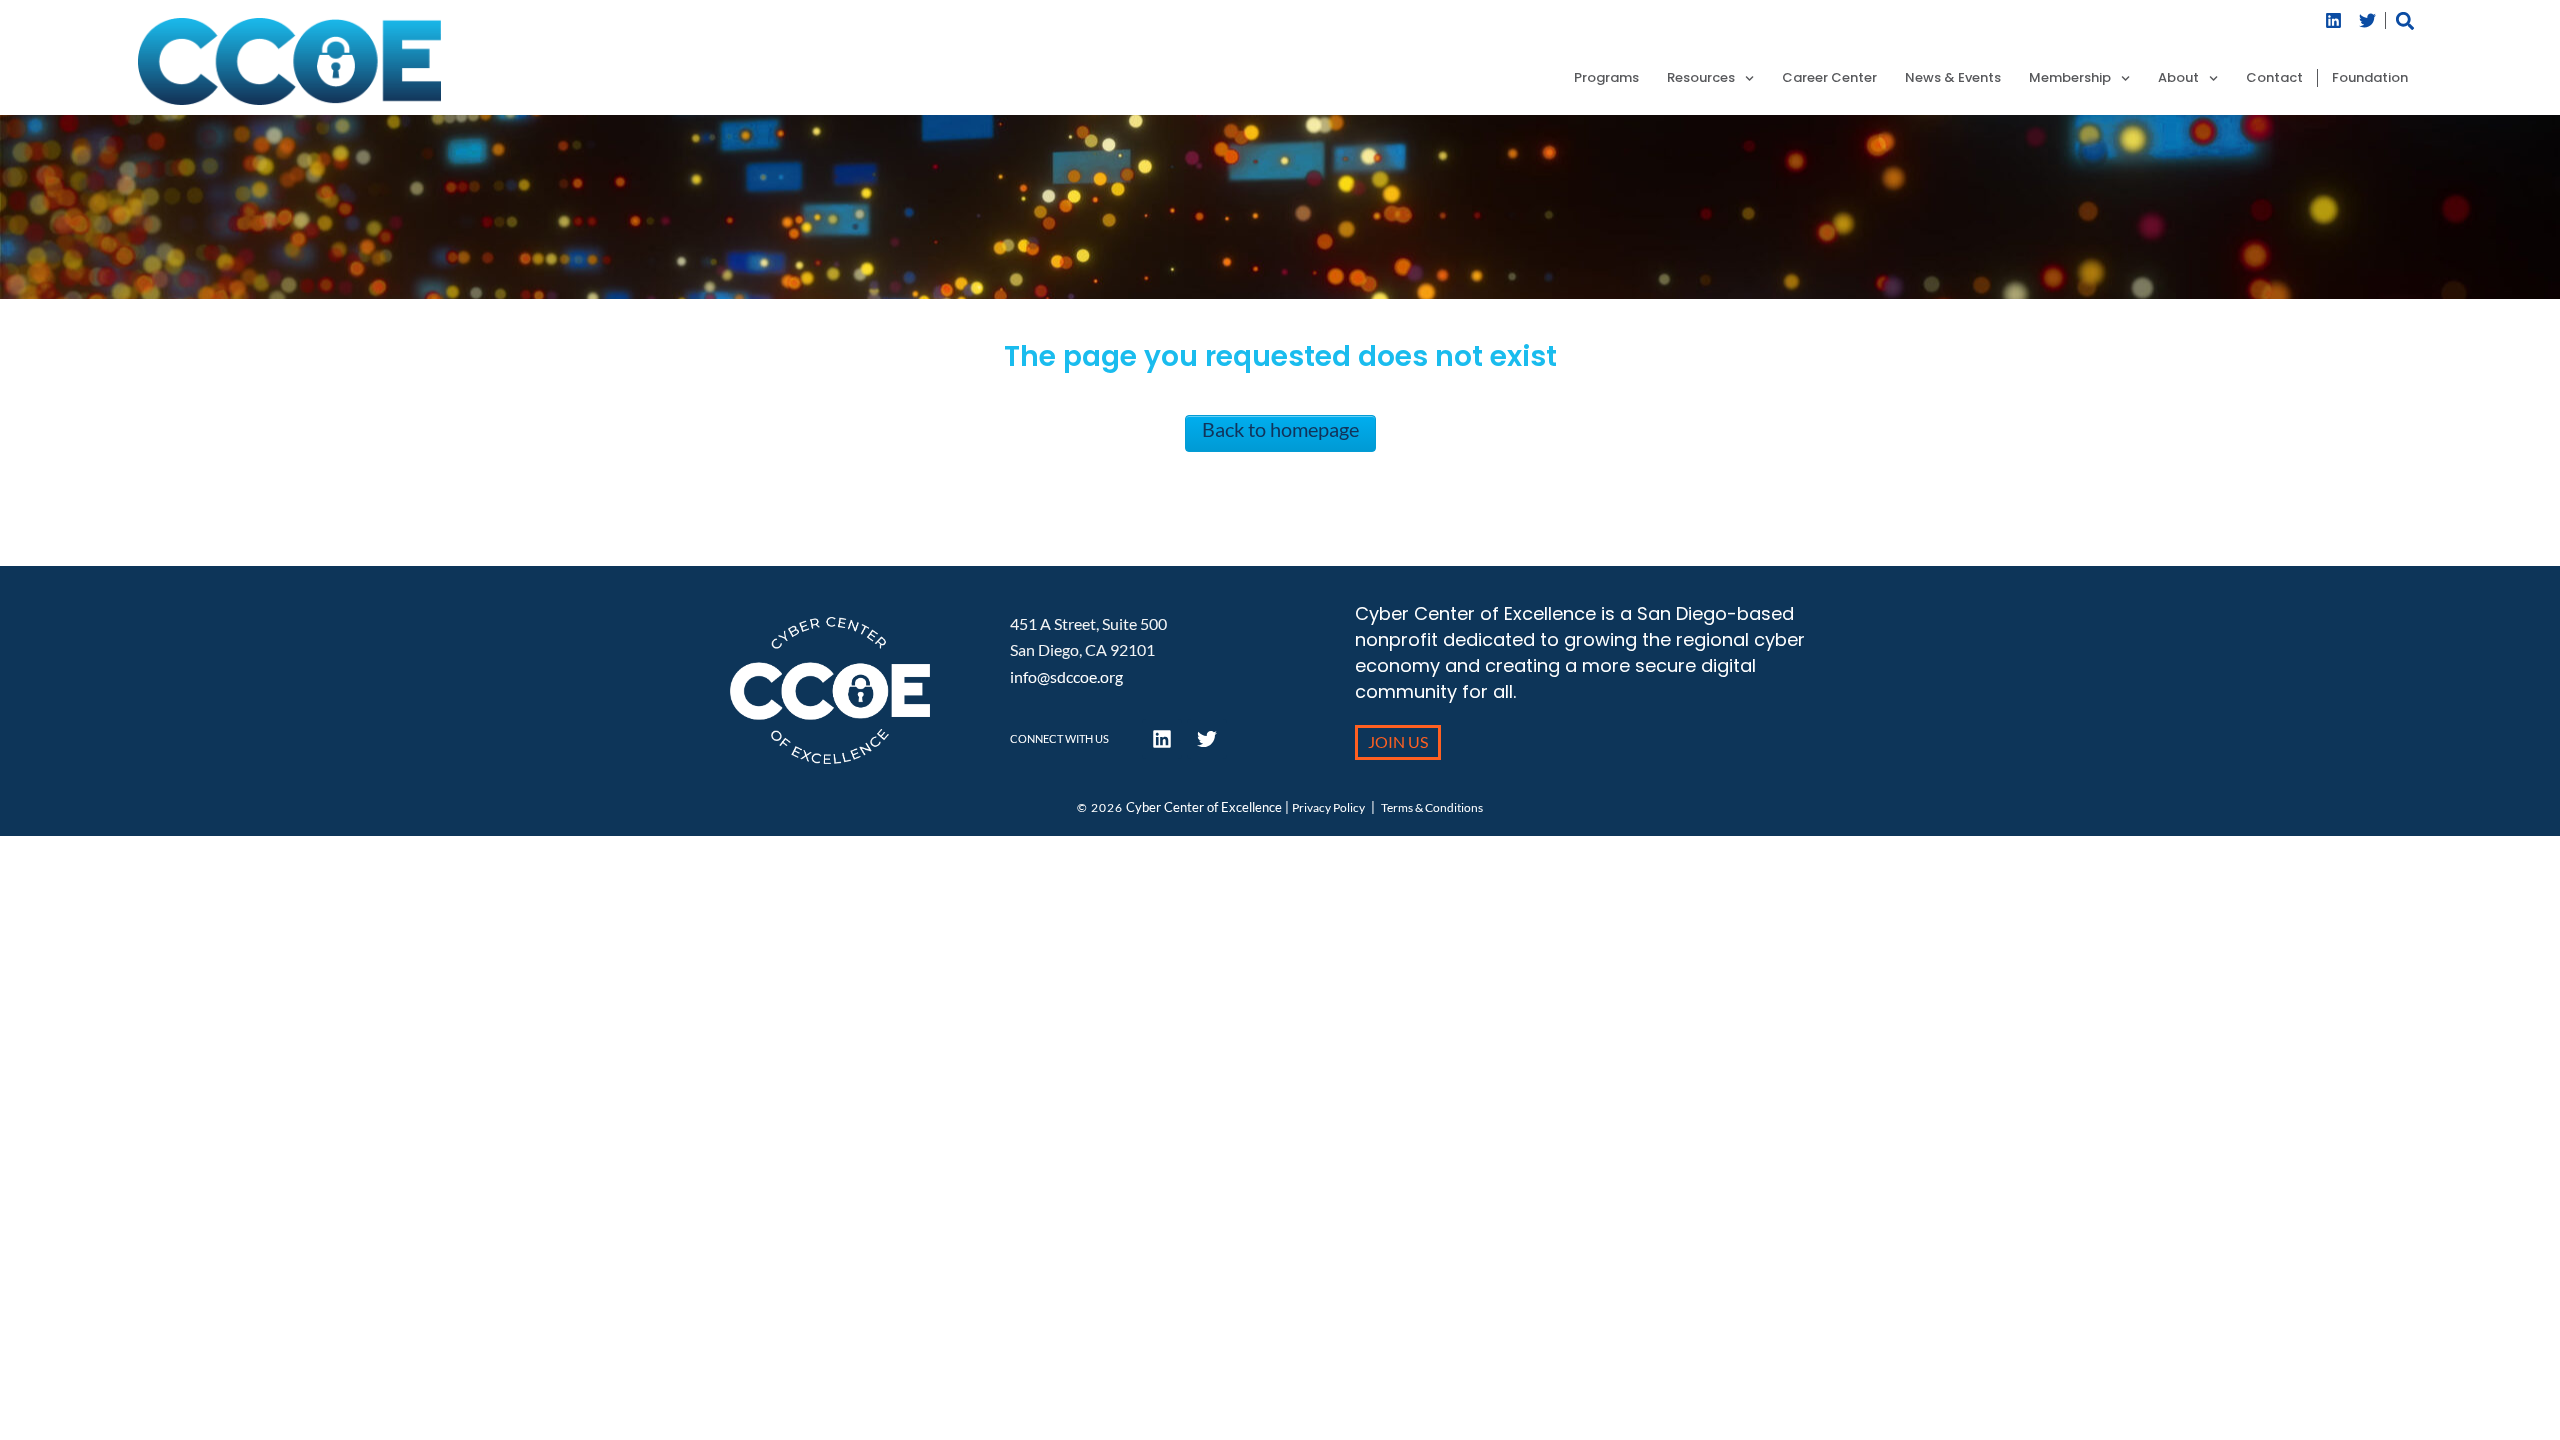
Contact (2274, 78)
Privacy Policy (1328, 807)
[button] (2405, 20)
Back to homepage (1280, 429)
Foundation (2370, 78)
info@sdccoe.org (1066, 676)
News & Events (1953, 78)
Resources (1701, 78)
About (2178, 78)
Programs (1606, 78)
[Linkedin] (2334, 20)
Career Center (1829, 78)
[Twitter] (2368, 20)
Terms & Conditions (1432, 807)
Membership (2070, 78)
